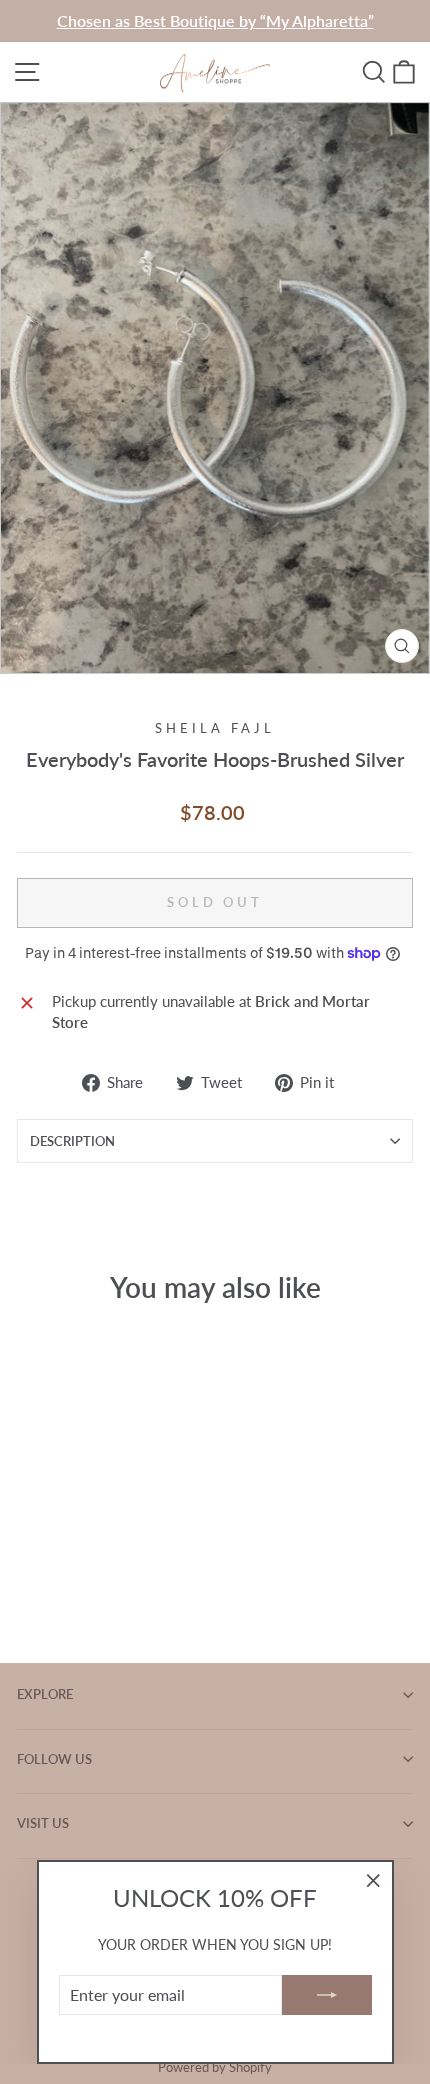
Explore (45, 1694)
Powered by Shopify (215, 2067)
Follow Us (54, 1759)
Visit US (43, 1823)
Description (72, 1141)
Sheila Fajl (215, 728)
